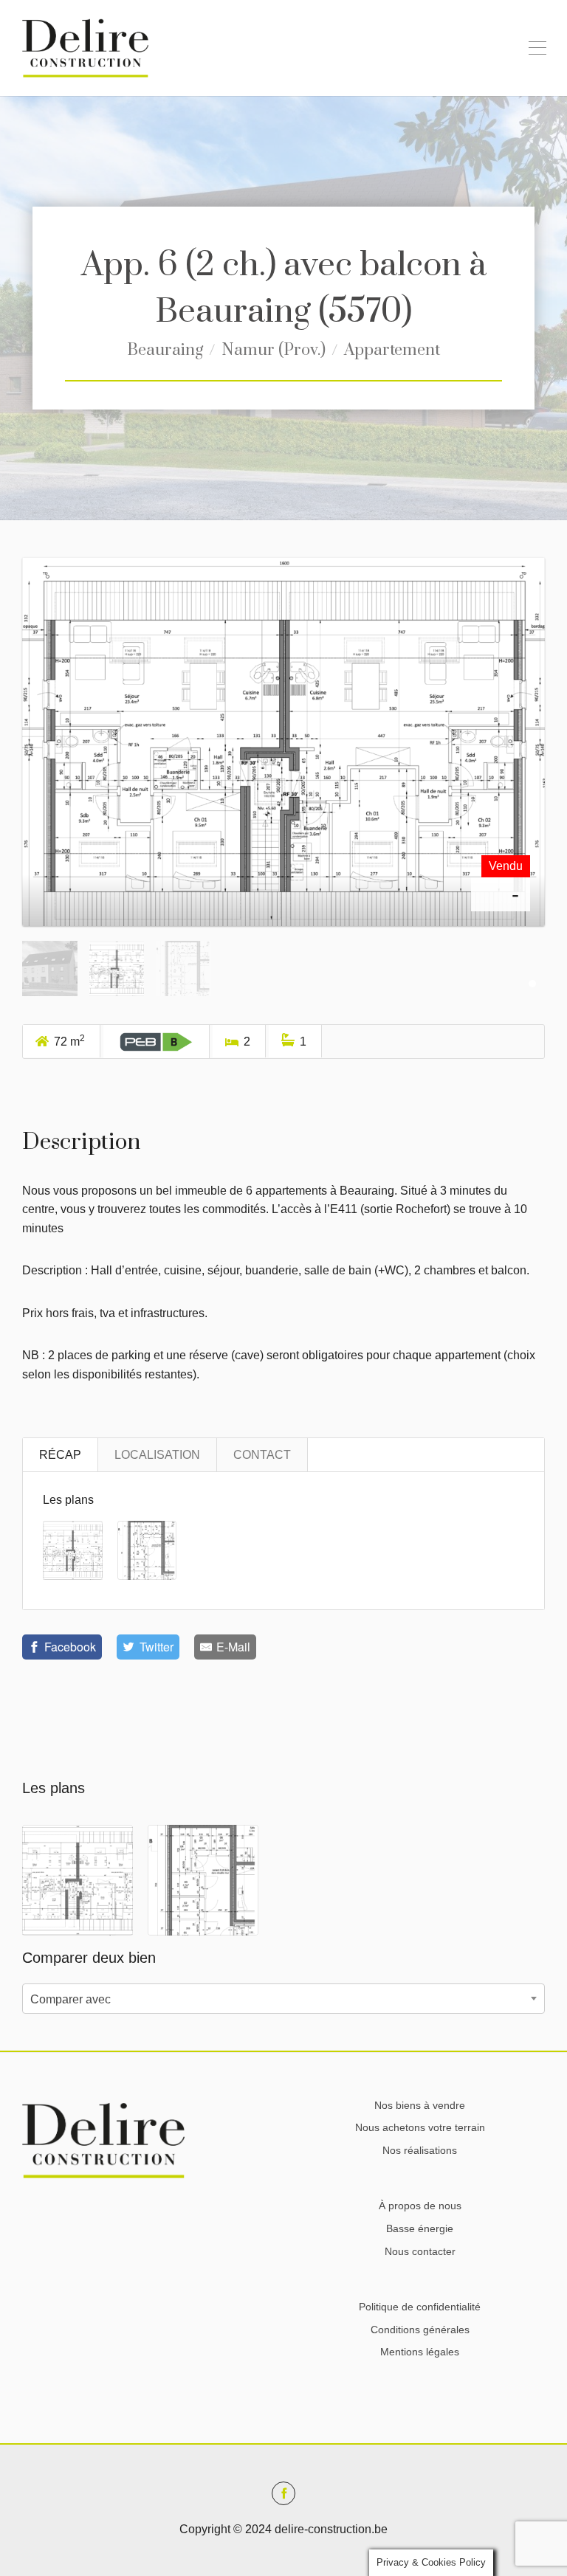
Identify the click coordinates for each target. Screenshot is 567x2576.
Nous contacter (420, 2251)
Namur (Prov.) (274, 350)
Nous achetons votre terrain (420, 2127)
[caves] (147, 1549)
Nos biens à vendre (420, 2105)
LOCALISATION (157, 1455)
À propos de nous (420, 2206)
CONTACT (262, 1455)
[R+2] (283, 753)
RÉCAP (60, 1455)
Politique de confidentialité (420, 2307)
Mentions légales (420, 2352)
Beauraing (165, 350)
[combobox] (283, 1999)
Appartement (392, 350)
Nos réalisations (420, 2150)
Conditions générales (420, 2330)
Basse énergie (420, 2228)
